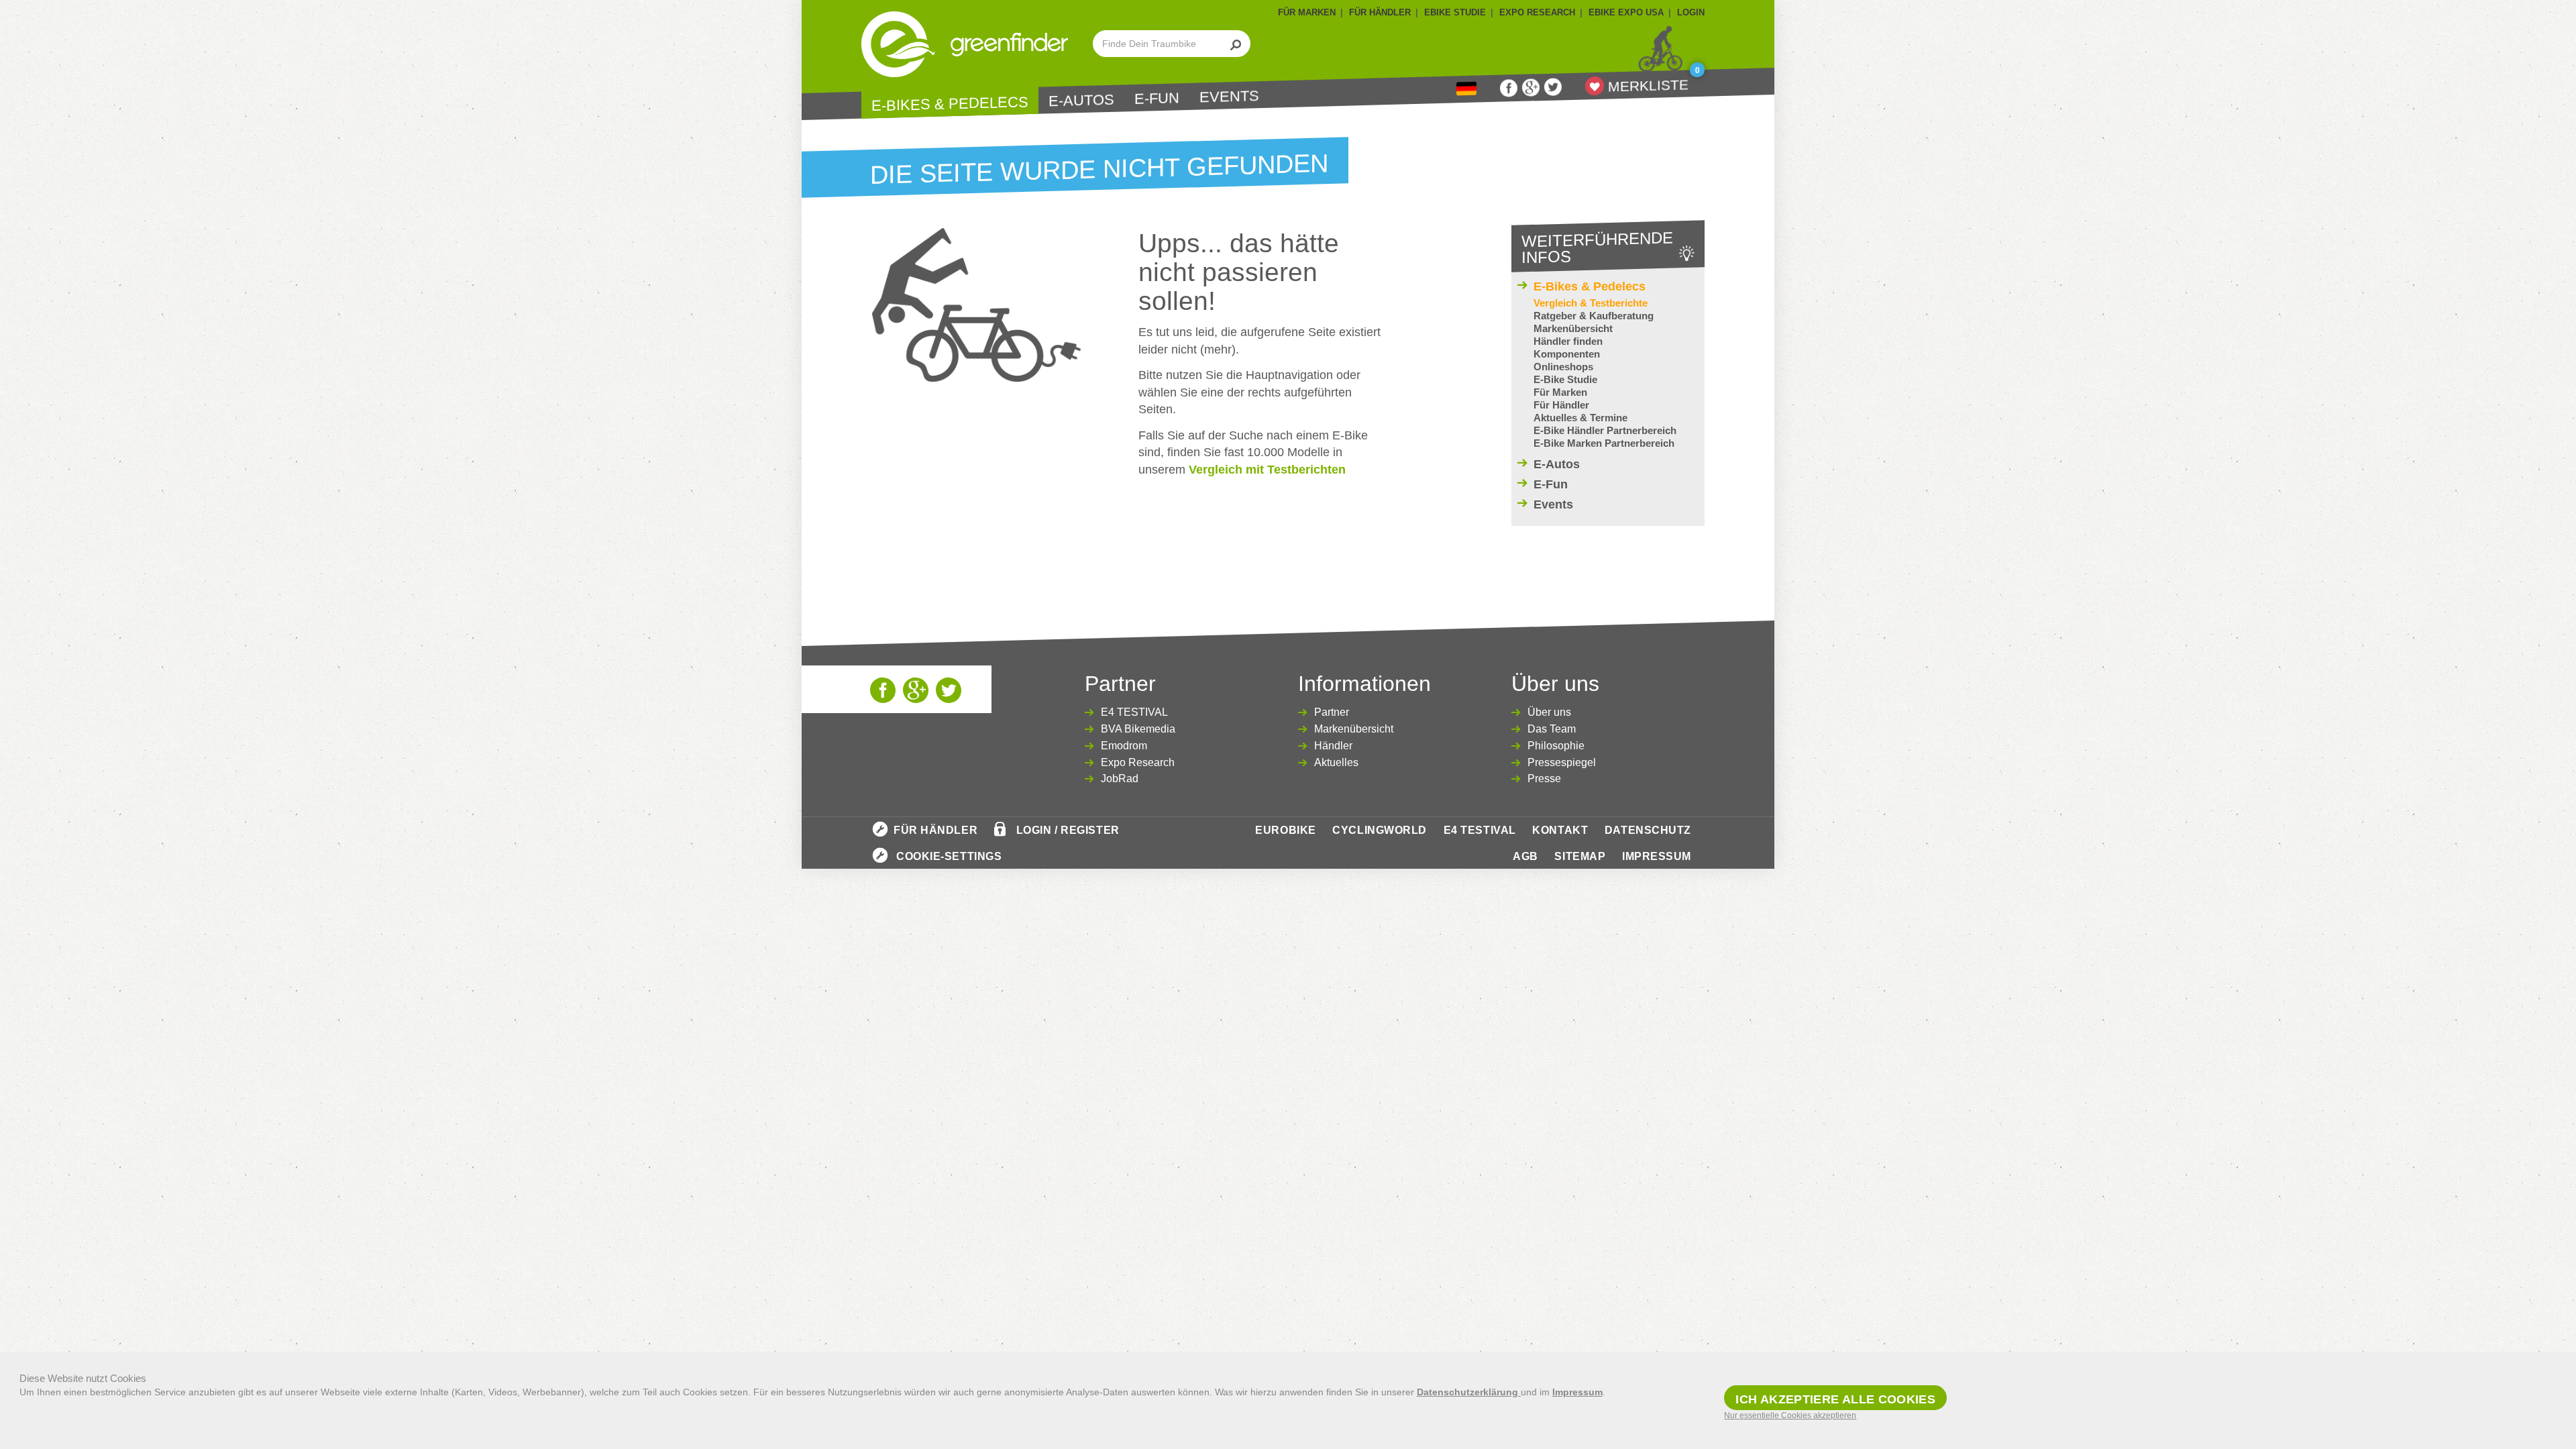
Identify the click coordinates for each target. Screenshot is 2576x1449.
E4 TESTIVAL (1134, 712)
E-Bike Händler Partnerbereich (1605, 430)
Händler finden (1568, 341)
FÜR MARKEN (1307, 12)
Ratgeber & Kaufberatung (1594, 316)
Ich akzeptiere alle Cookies (1835, 1399)
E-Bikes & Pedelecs (950, 104)
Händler (1333, 746)
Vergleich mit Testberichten (1267, 470)
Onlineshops (1563, 367)
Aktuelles (1336, 762)
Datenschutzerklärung (1469, 1392)
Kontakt (1560, 830)
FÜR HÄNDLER (1380, 12)
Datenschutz (1648, 830)
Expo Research (1138, 762)
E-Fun (1157, 99)
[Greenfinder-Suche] (1236, 44)
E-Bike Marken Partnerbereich (1604, 443)
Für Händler (1561, 405)
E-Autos (1081, 101)
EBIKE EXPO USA (1626, 12)
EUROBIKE (1285, 830)
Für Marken (1560, 392)
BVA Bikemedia (1138, 729)
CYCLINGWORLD (1380, 830)
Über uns (1549, 712)
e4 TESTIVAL (1480, 830)
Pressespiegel (1562, 762)
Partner (1332, 712)
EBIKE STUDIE (1455, 12)
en (1466, 89)
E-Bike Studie (1565, 379)
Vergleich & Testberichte (1591, 303)
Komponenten (1567, 354)
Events (1229, 96)
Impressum (1657, 856)
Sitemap (1580, 856)
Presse (1544, 779)
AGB (1525, 856)
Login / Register (1068, 830)
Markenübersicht (1573, 328)
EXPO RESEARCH (1537, 12)
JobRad (1120, 779)
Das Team (1552, 729)
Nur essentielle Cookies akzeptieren (1790, 1415)
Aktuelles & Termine (1580, 418)
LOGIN (1691, 12)
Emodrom (1124, 746)
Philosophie (1556, 746)
